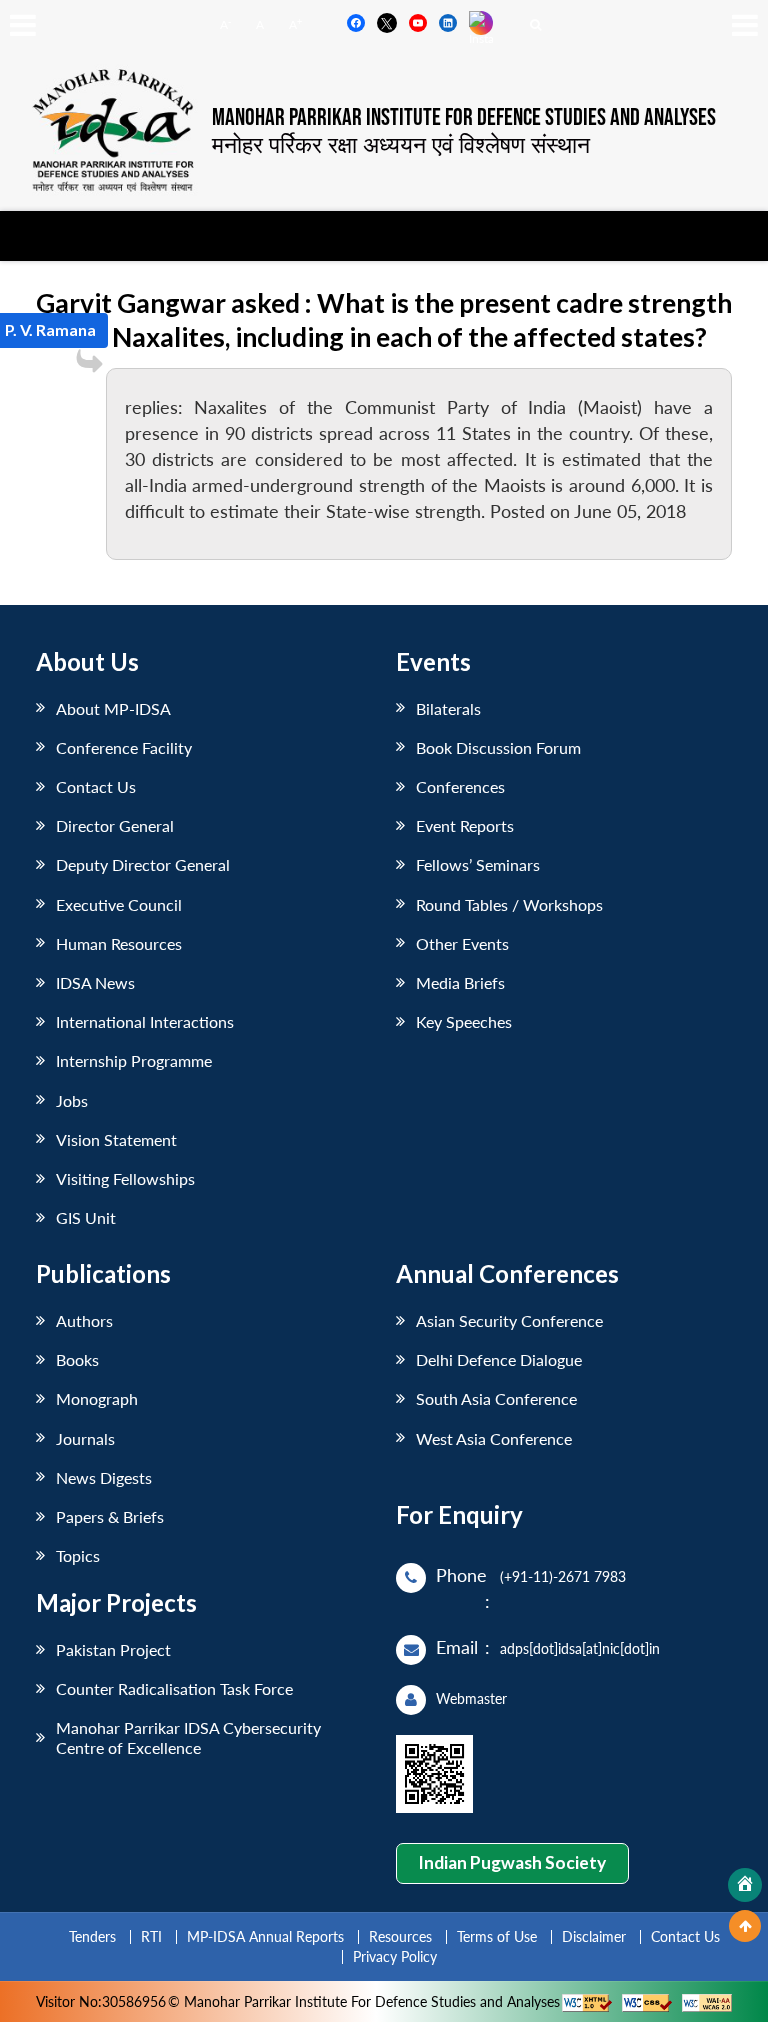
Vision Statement (116, 1139)
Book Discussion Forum (498, 747)
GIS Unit (86, 1217)
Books (77, 1359)
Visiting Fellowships (125, 1178)
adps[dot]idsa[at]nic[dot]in (580, 1648)
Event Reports (465, 825)
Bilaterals (448, 708)
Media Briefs (460, 982)
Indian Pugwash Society (512, 1862)
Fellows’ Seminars (478, 864)
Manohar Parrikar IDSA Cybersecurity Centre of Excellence (188, 1737)
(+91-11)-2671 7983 (563, 1576)
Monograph (97, 1398)
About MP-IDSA (113, 708)
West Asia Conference (494, 1438)
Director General (115, 825)
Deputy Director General (143, 864)
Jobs (72, 1100)
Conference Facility (124, 747)
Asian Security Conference (509, 1320)
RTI (151, 1936)
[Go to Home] (745, 1885)
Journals (85, 1438)
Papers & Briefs (110, 1516)
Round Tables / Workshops (509, 904)
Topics (78, 1555)
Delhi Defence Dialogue (499, 1359)
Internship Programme (134, 1060)
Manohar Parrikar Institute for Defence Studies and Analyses (464, 118)
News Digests (104, 1477)
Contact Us (96, 786)
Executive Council (119, 904)
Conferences (460, 786)
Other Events (462, 943)
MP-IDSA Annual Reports (265, 1936)
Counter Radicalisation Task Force (174, 1688)
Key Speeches (464, 1021)
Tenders (92, 1936)
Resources (400, 1936)
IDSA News (95, 982)
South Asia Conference (496, 1398)
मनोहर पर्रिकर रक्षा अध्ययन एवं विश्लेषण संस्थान (401, 144)
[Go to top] (745, 1926)
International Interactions (145, 1021)
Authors (84, 1320)
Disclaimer (594, 1936)
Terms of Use (497, 1936)
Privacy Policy (395, 1956)
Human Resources (119, 943)
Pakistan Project (113, 1649)
